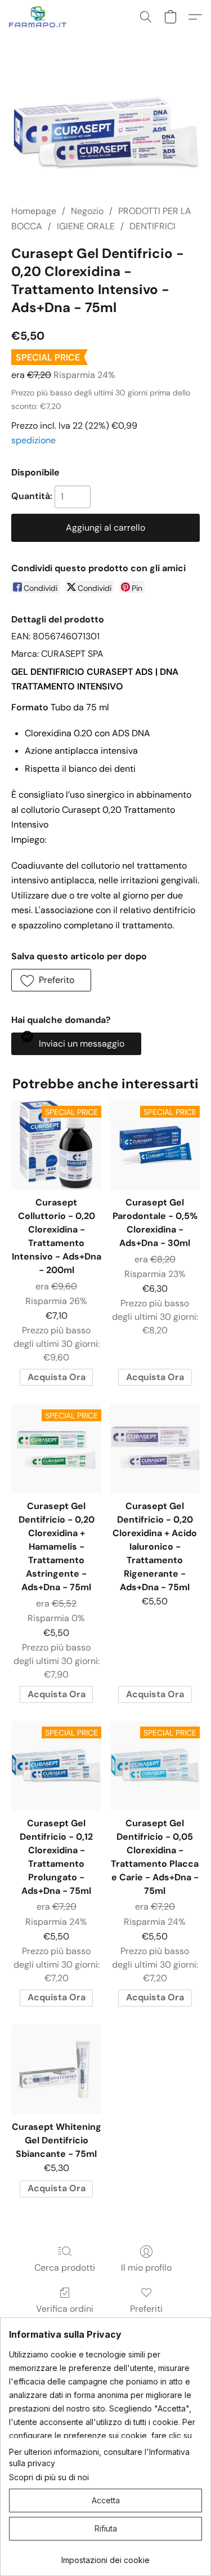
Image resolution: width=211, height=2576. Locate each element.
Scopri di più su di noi (49, 2477)
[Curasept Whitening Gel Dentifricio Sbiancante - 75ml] (56, 2069)
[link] (105, 2556)
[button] (40, 17)
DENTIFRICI (152, 226)
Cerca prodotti (65, 2268)
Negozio (87, 211)
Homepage (34, 211)
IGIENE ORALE (86, 226)
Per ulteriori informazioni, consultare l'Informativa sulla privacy (99, 2457)
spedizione (33, 440)
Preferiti (146, 2309)
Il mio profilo (146, 2268)
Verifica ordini (65, 2309)
